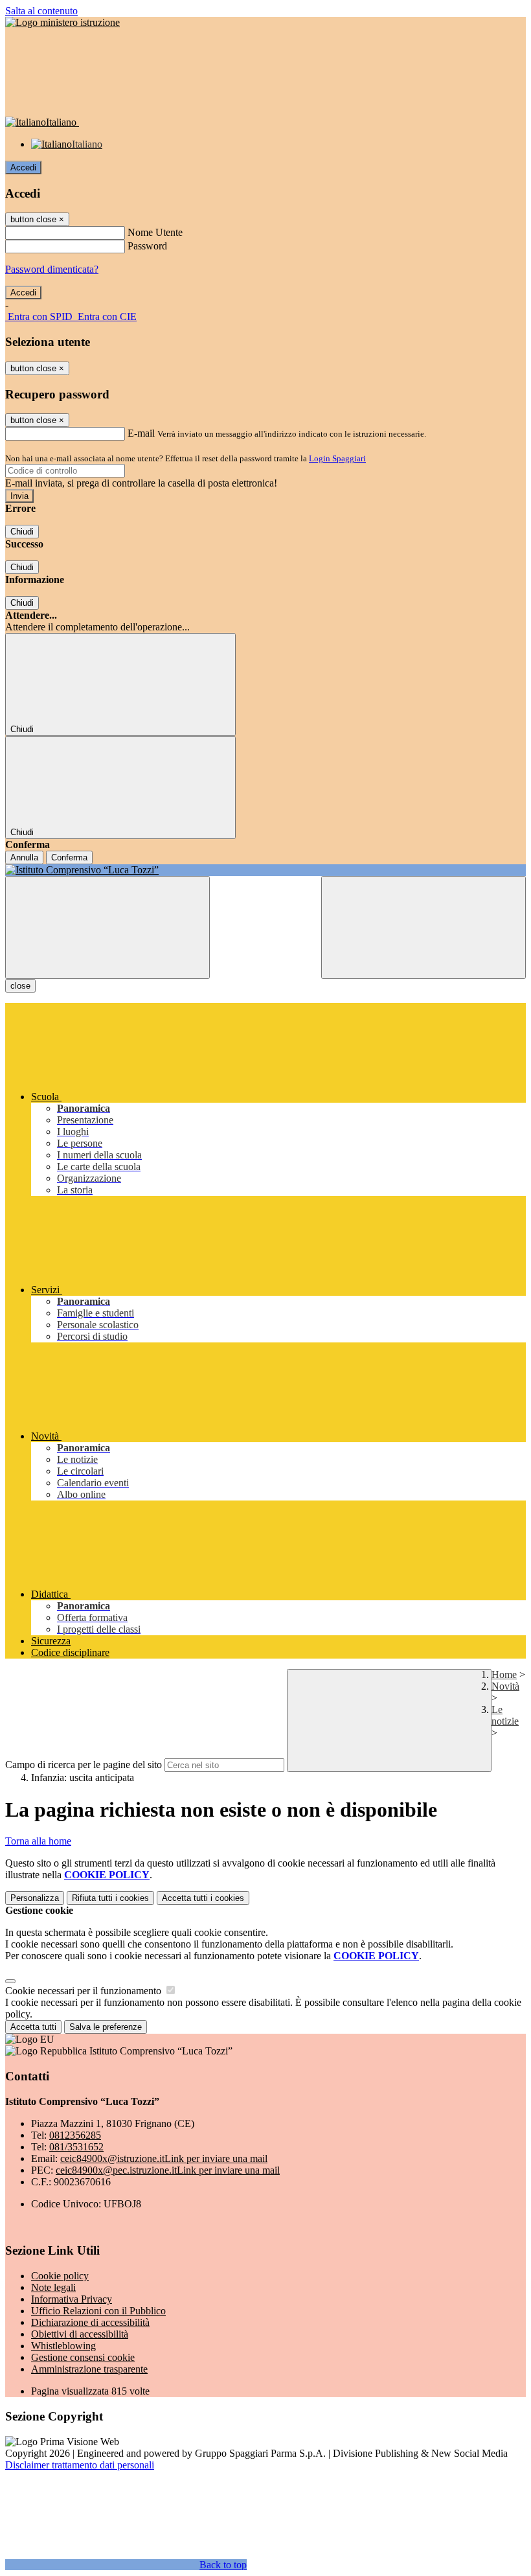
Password (147, 246)
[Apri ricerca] (424, 927)
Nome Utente (155, 232)
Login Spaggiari (337, 458)
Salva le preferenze (106, 2027)
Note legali (53, 2287)
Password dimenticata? (52, 269)
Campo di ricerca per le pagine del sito (84, 1765)
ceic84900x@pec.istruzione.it (168, 2170)
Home (504, 1674)
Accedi (23, 167)
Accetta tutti (203, 1898)
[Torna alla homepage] (265, 870)
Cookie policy (60, 2276)
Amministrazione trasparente (89, 2369)
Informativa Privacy (72, 2299)
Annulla (24, 857)
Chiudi (22, 532)
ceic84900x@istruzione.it (164, 2158)
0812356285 (75, 2135)
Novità (505, 1686)
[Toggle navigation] (107, 927)
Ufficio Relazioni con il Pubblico (98, 2311)
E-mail (141, 433)
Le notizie (505, 1715)
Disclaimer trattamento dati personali (80, 2465)
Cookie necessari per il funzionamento (85, 1991)
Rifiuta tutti (110, 1898)
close (20, 986)
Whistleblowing (63, 2346)
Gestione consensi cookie (83, 2357)
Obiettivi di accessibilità (80, 2334)
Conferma (69, 857)
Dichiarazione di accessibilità (90, 2322)
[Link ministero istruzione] (62, 22)
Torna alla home (38, 1841)
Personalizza (35, 1898)
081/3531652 (76, 2147)
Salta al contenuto (41, 11)
